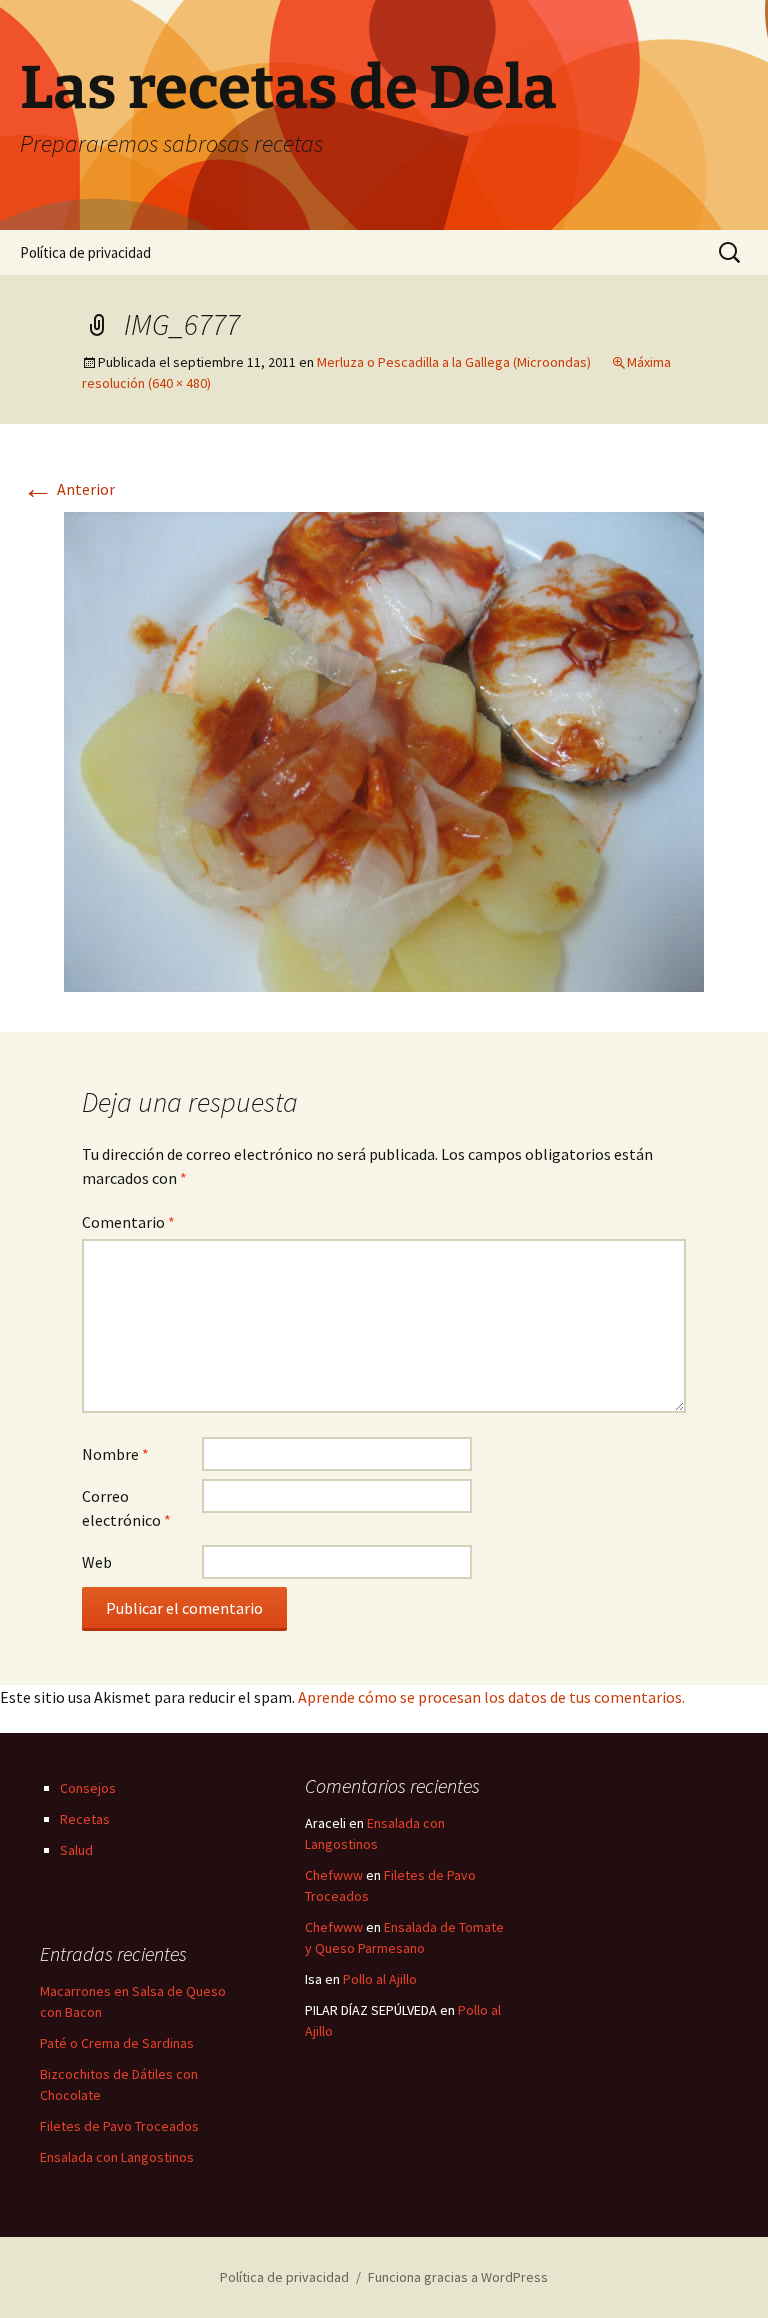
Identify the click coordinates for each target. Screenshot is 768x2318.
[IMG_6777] (384, 750)
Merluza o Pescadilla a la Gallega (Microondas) (454, 362)
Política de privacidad (85, 252)
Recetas (85, 1819)
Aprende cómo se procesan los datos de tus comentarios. (491, 1697)
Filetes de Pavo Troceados (119, 2126)
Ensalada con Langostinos (117, 2157)
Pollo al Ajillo (380, 1979)
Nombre (115, 1454)
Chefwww (334, 1875)
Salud (76, 1850)
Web (97, 1562)
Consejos (88, 1788)
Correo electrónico (126, 1508)
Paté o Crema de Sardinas (117, 2043)
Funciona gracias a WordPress (458, 2277)
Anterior (68, 489)
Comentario (128, 1222)
